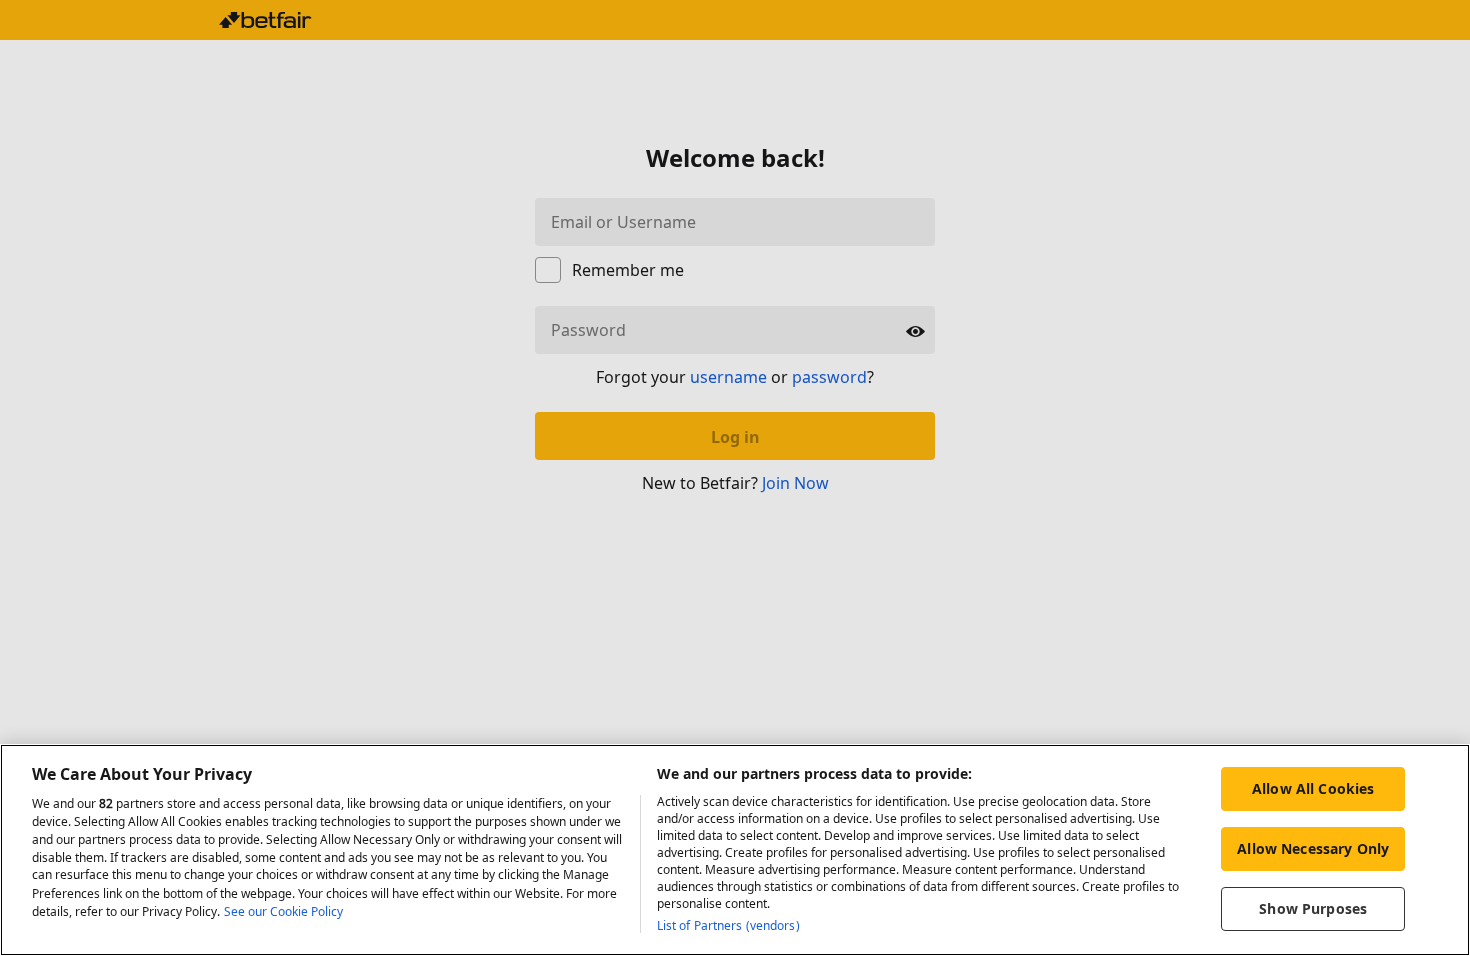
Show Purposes (1313, 908)
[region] (735, 850)
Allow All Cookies (1313, 788)
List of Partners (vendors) (728, 925)
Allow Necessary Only (1313, 848)
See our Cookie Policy (283, 911)
